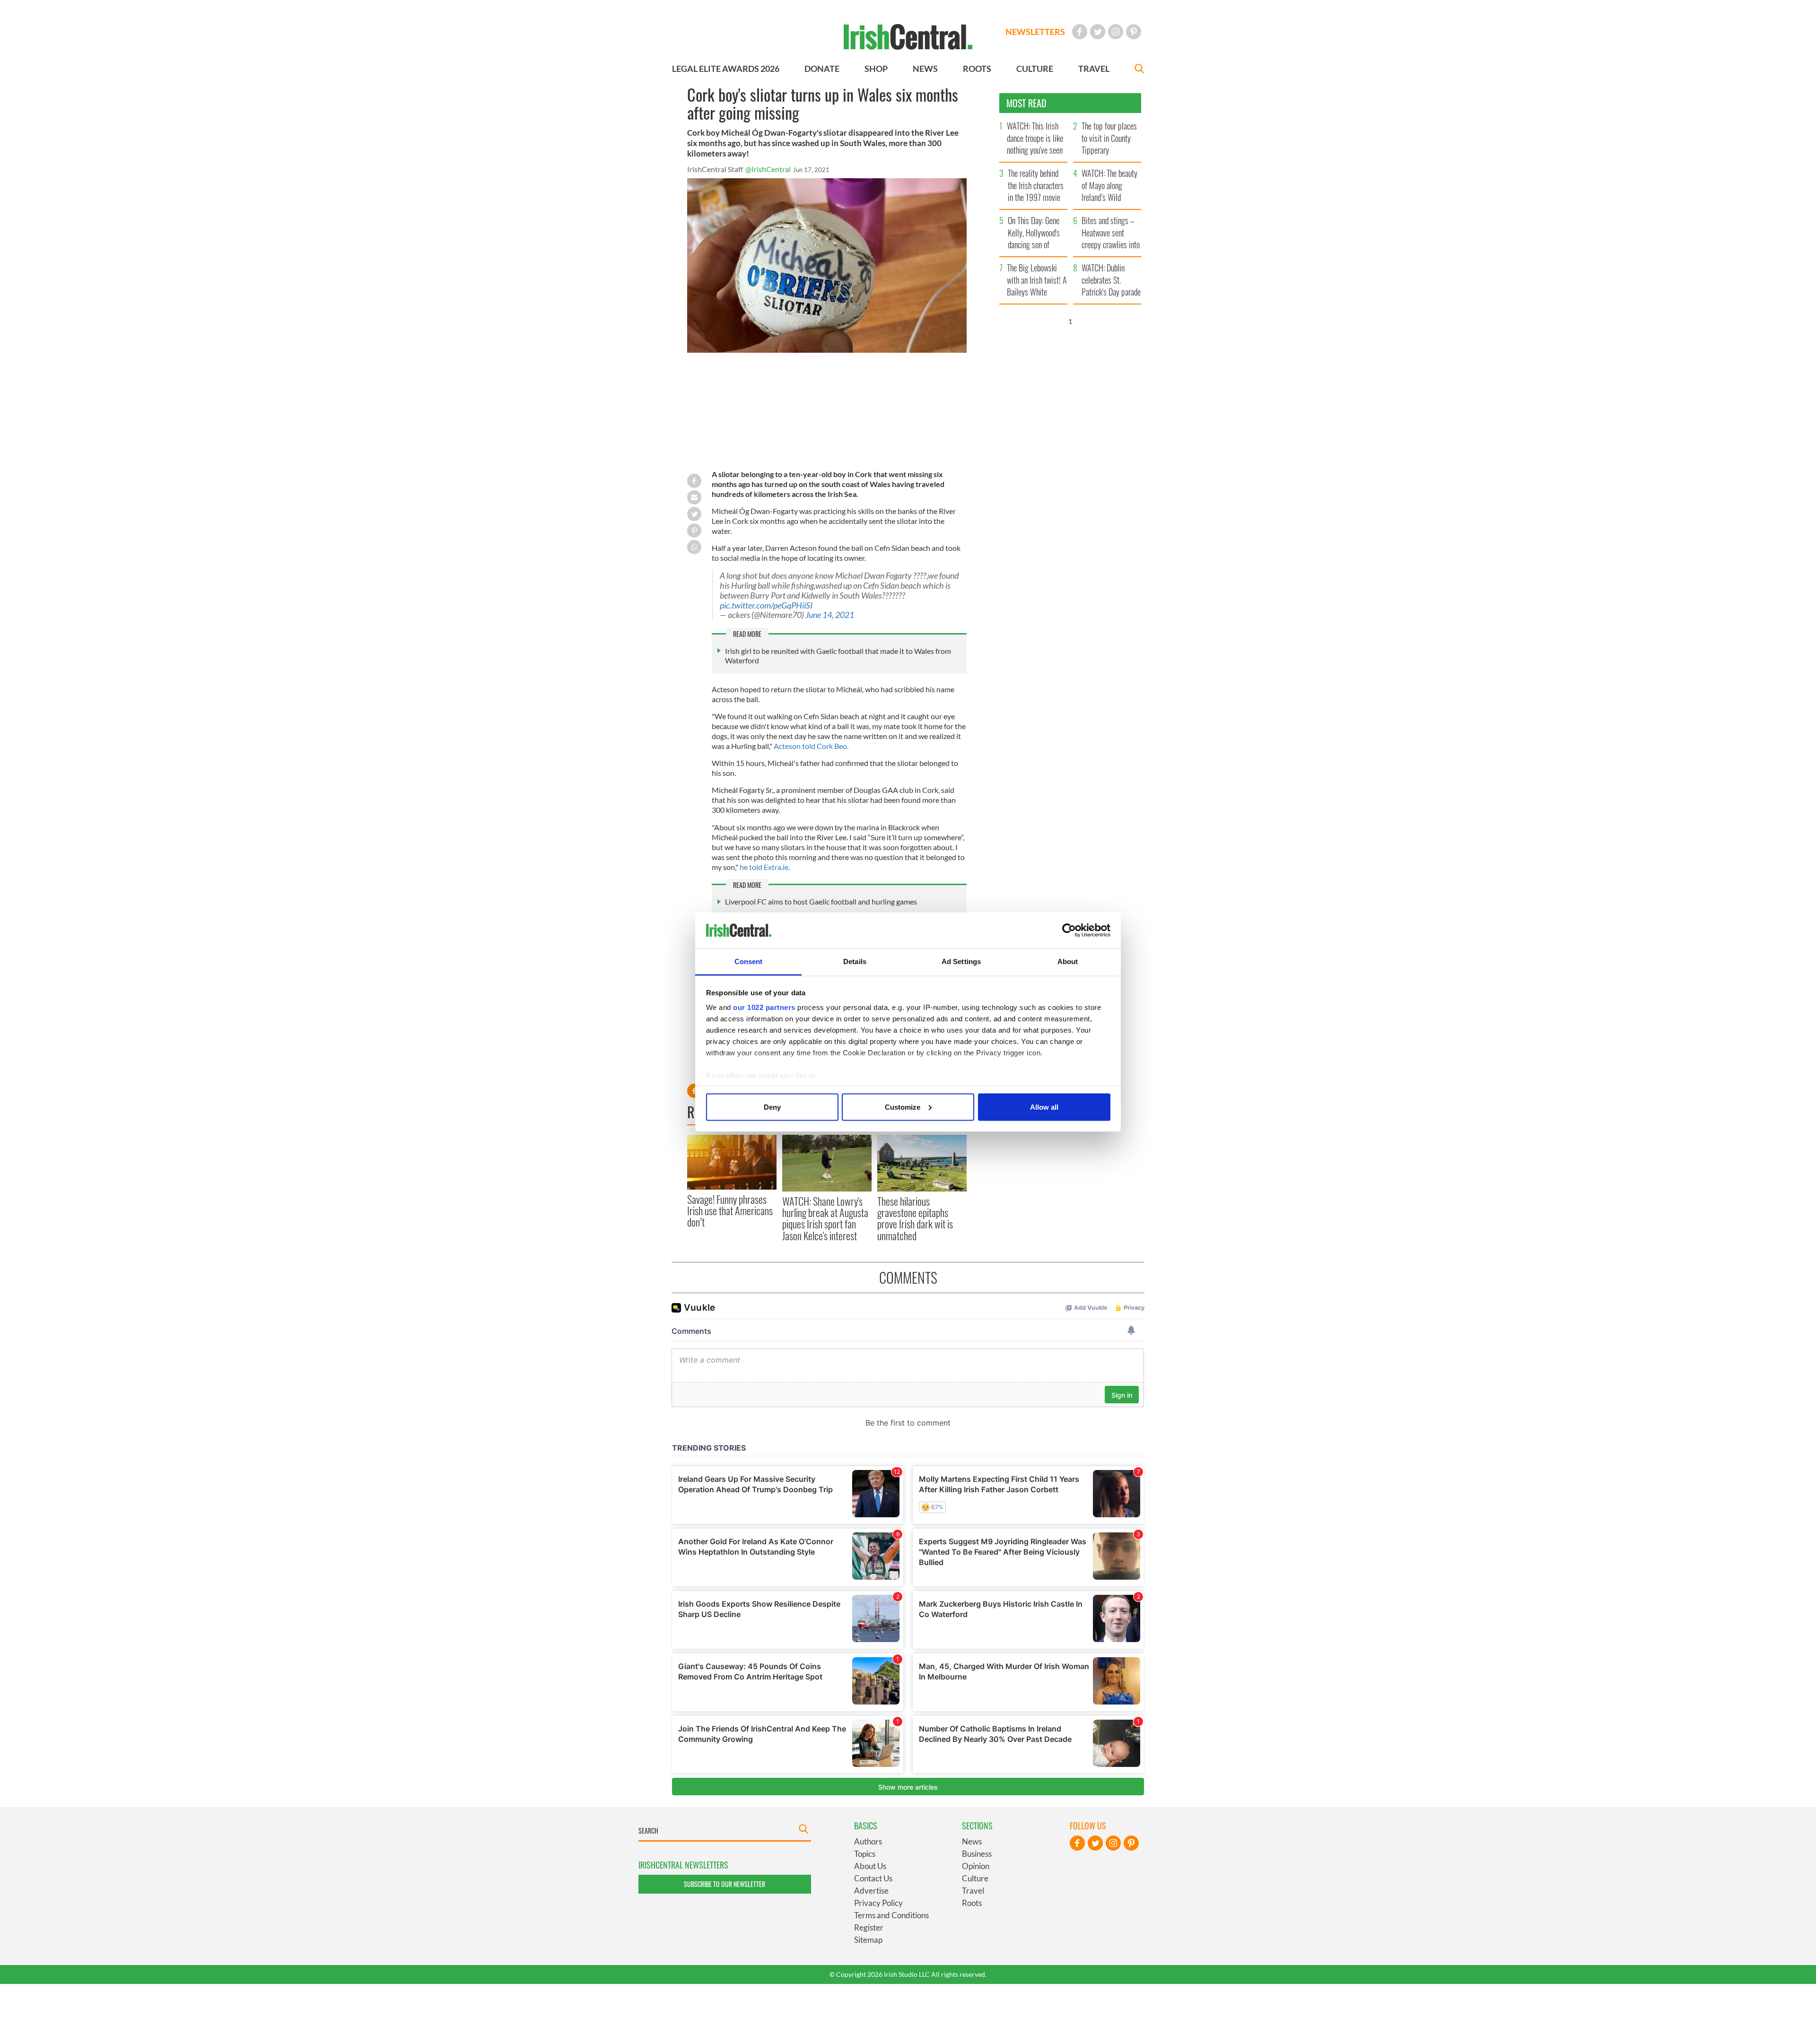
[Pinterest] (1134, 32)
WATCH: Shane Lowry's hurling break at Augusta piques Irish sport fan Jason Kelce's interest (825, 1218)
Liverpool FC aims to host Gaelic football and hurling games (821, 901)
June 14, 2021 (830, 615)
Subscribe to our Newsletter (725, 1884)
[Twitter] (1098, 32)
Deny (772, 1107)
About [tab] (1068, 961)
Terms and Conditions (891, 1915)
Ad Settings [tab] (961, 961)
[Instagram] (1116, 32)
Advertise (871, 1891)
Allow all (1044, 1107)
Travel (973, 1891)
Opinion (976, 1866)
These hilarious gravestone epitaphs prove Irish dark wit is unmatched (915, 1218)
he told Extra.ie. (765, 867)
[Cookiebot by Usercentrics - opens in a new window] (1069, 931)
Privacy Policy (878, 1903)
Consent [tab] (749, 961)
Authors (868, 1841)
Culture (975, 1878)
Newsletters (1035, 32)
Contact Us (873, 1878)
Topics (865, 1854)
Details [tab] (855, 961)
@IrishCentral (768, 169)
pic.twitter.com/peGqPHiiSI (766, 605)
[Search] (1139, 70)
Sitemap (868, 1940)
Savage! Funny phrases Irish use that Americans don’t (730, 1211)
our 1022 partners (764, 1007)
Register (869, 1927)
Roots (972, 1903)
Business (977, 1854)
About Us (870, 1866)
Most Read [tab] (1026, 103)
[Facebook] (1080, 32)
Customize (903, 1107)
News (972, 1841)
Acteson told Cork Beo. (812, 746)
